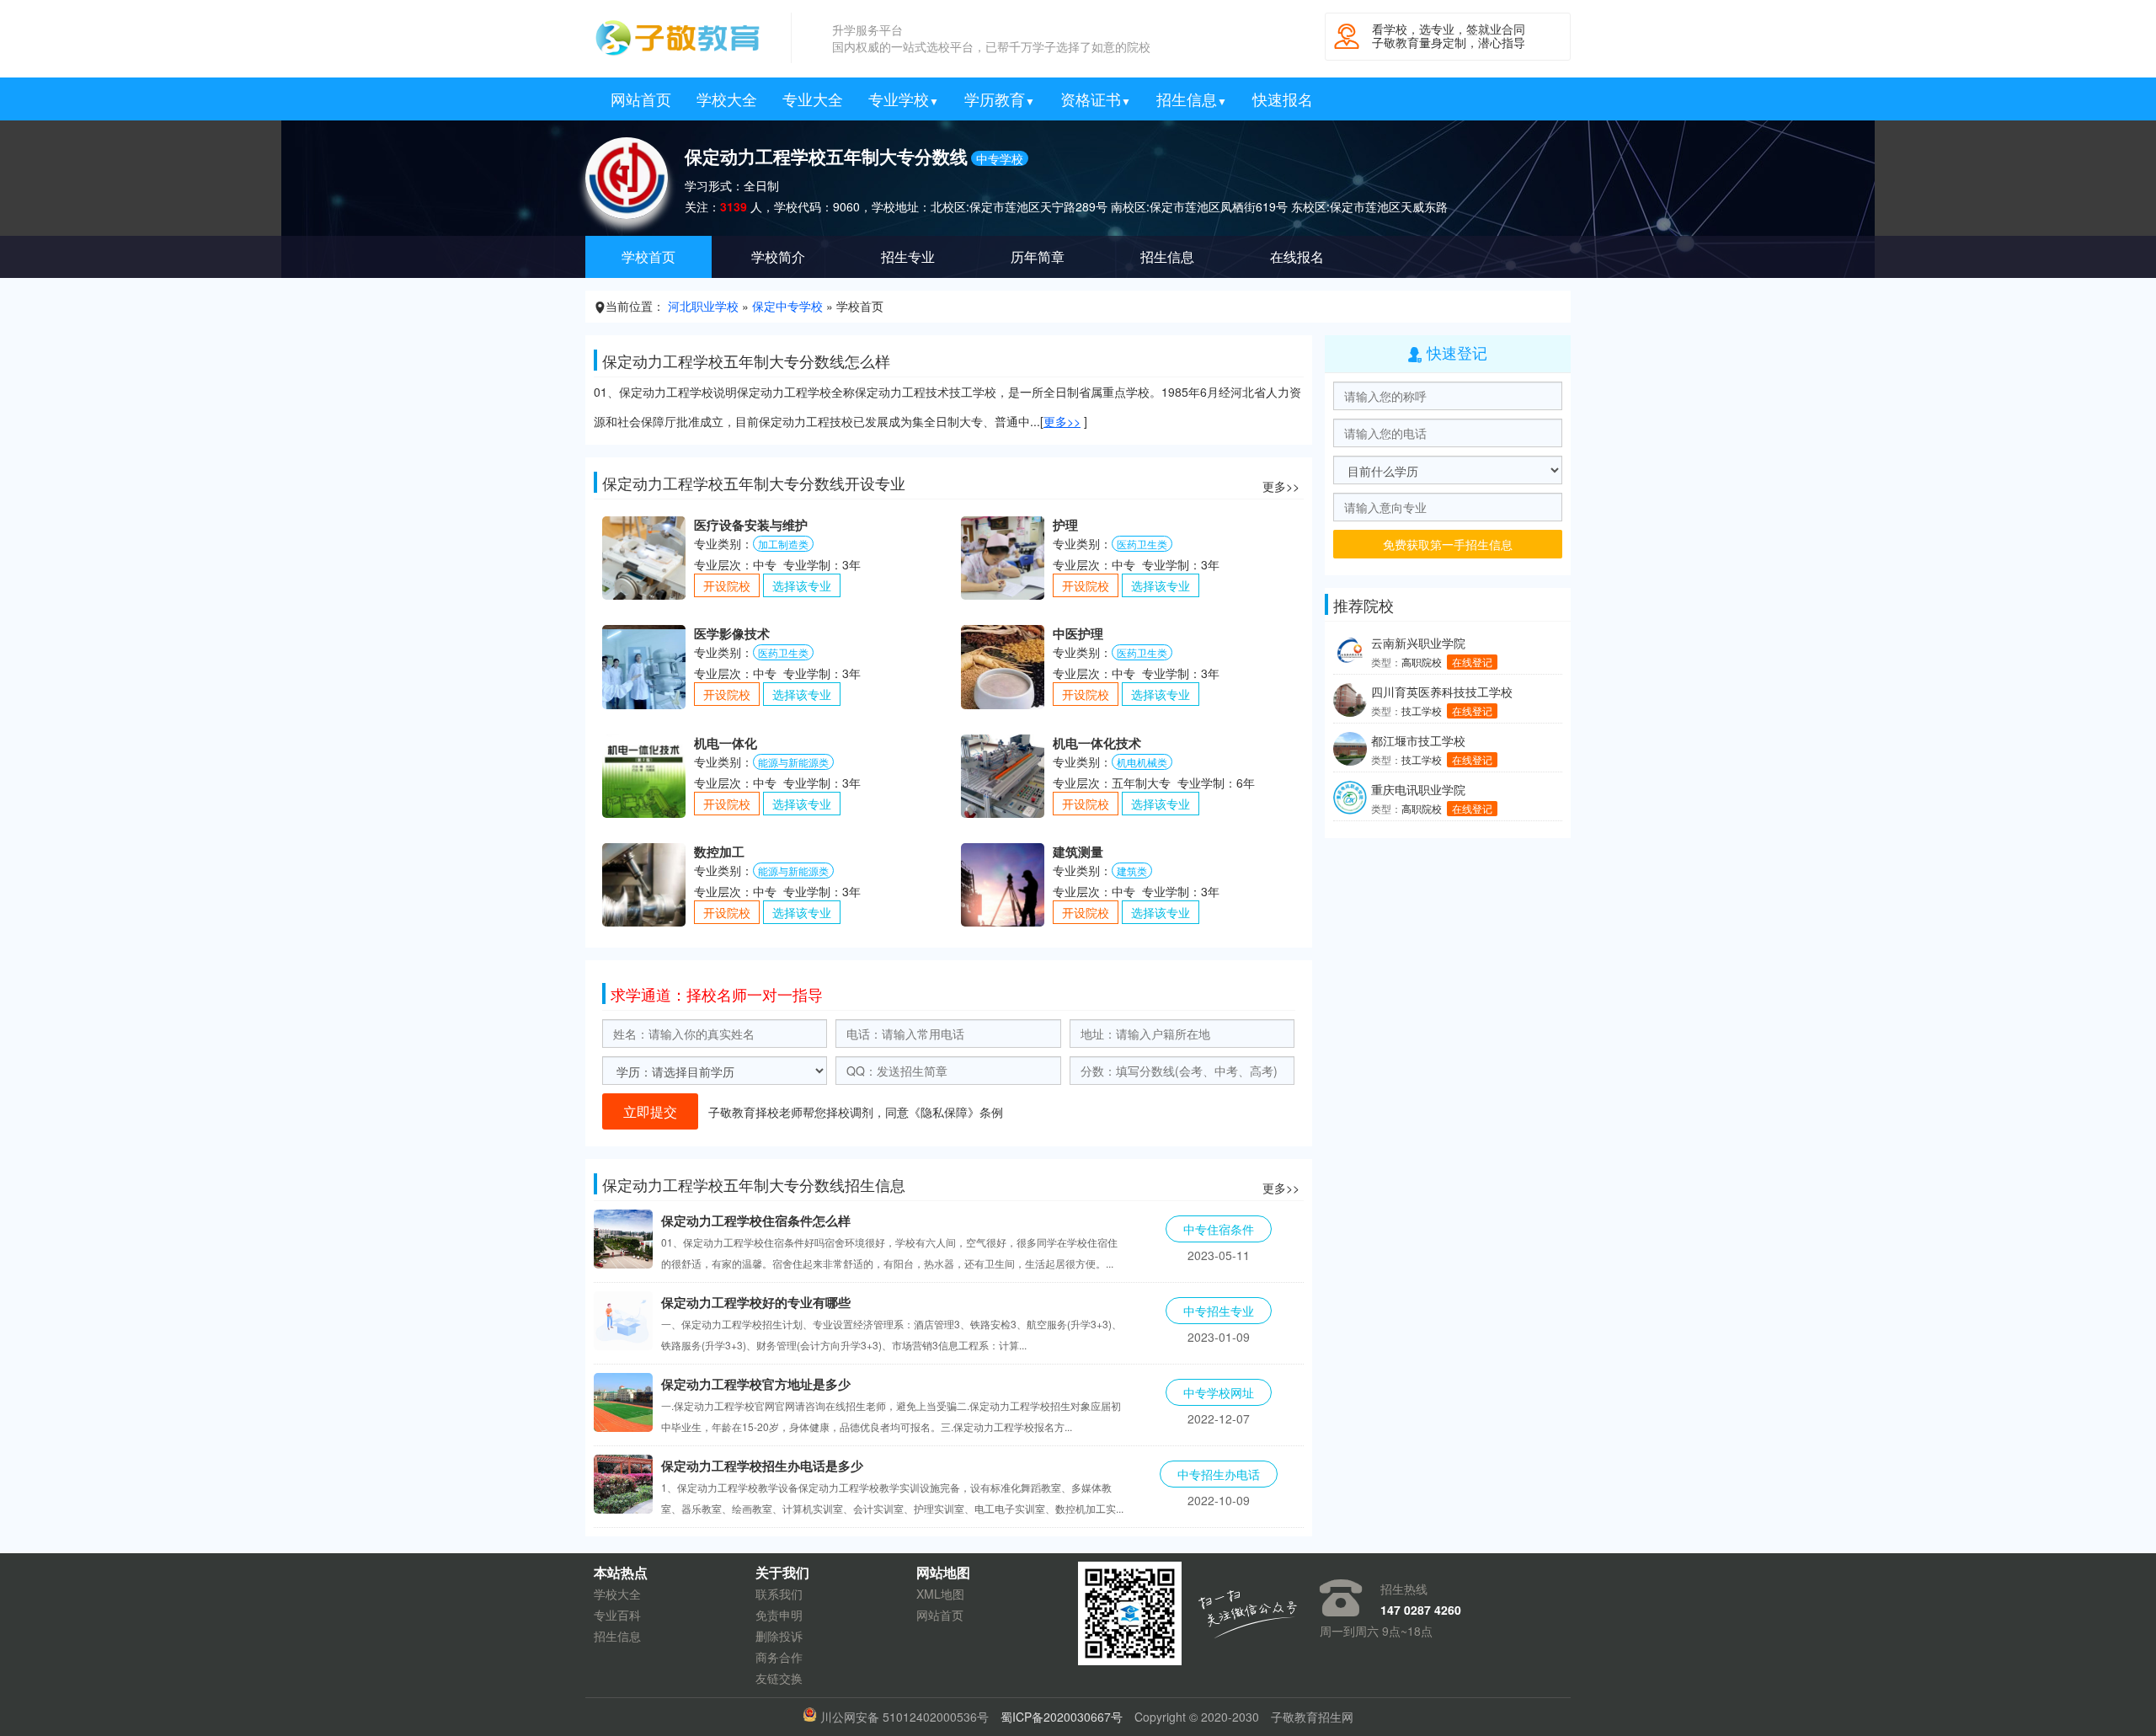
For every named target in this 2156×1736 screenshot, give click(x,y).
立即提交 (650, 1111)
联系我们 (779, 1594)
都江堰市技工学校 (1418, 740)
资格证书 (1096, 99)
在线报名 (1297, 256)
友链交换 (779, 1678)
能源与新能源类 (793, 762)
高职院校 (1422, 662)
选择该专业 (802, 585)
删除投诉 (779, 1636)
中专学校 (1000, 158)
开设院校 (727, 585)
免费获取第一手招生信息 (1448, 544)
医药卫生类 (1142, 544)
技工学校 (1422, 710)
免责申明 (779, 1615)
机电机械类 (1142, 762)
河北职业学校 (703, 306)
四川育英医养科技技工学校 (1442, 692)
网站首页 (641, 99)
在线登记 (1472, 662)
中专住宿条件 (1219, 1229)
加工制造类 (783, 544)
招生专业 (908, 256)
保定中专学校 (787, 306)
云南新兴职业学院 (1418, 643)
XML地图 (940, 1594)
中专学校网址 (1219, 1392)
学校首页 (648, 256)
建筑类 (1132, 871)
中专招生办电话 (1219, 1474)
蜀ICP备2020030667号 (1062, 1717)
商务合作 (779, 1657)
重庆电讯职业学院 (1418, 789)
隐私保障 (944, 1112)
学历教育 (1000, 99)
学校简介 (778, 256)
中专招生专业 (1219, 1311)
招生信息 (1192, 99)
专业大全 (813, 99)
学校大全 (727, 99)
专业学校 (904, 99)
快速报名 (1283, 99)
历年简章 (1038, 256)
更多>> (1062, 421)
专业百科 (617, 1615)
